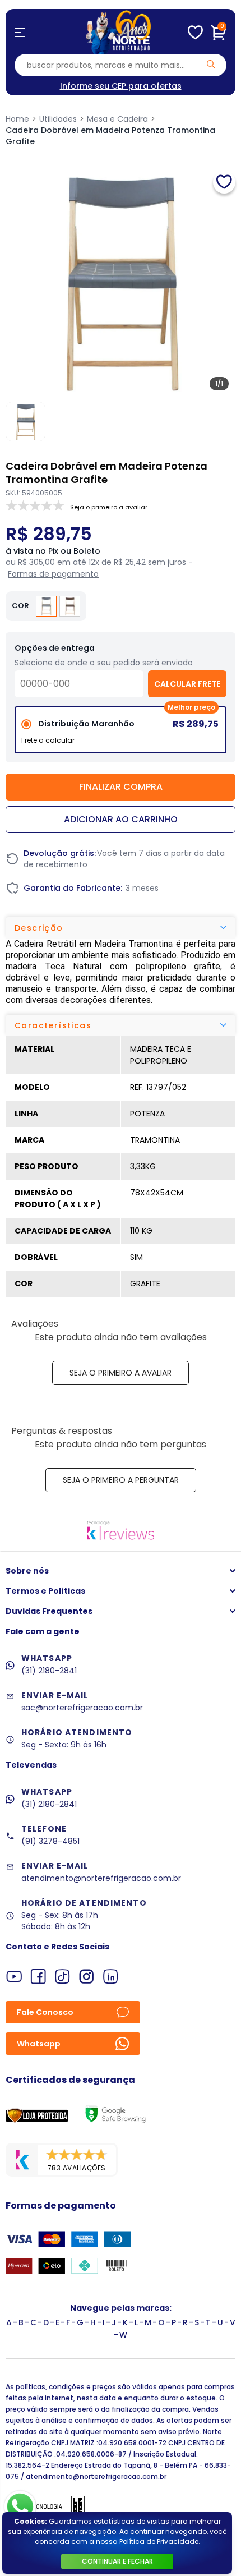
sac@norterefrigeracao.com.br (82, 1708)
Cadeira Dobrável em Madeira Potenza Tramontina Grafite (110, 136)
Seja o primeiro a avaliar (121, 1373)
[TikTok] (62, 1977)
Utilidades (58, 119)
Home (17, 119)
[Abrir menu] (20, 33)
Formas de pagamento (53, 574)
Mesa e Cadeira (117, 119)
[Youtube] (14, 1977)
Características (53, 1025)
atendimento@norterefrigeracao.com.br (101, 1878)
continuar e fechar (117, 2561)
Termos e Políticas (45, 1591)
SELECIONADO (121, 734)
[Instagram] (87, 1977)
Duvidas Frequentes (49, 1611)
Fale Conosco (45, 2012)
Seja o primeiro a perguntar (121, 1480)
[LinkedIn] (111, 1977)
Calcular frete (187, 684)
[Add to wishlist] (224, 182)
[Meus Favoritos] (195, 33)
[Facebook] (38, 1977)
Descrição (39, 928)
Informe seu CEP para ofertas (121, 86)
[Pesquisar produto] (211, 64)
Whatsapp (39, 2044)
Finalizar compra (121, 787)
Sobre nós (27, 1571)
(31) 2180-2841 (49, 1671)
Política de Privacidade (159, 2542)
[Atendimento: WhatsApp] (20, 2507)
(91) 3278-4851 (50, 1841)
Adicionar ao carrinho (121, 819)
